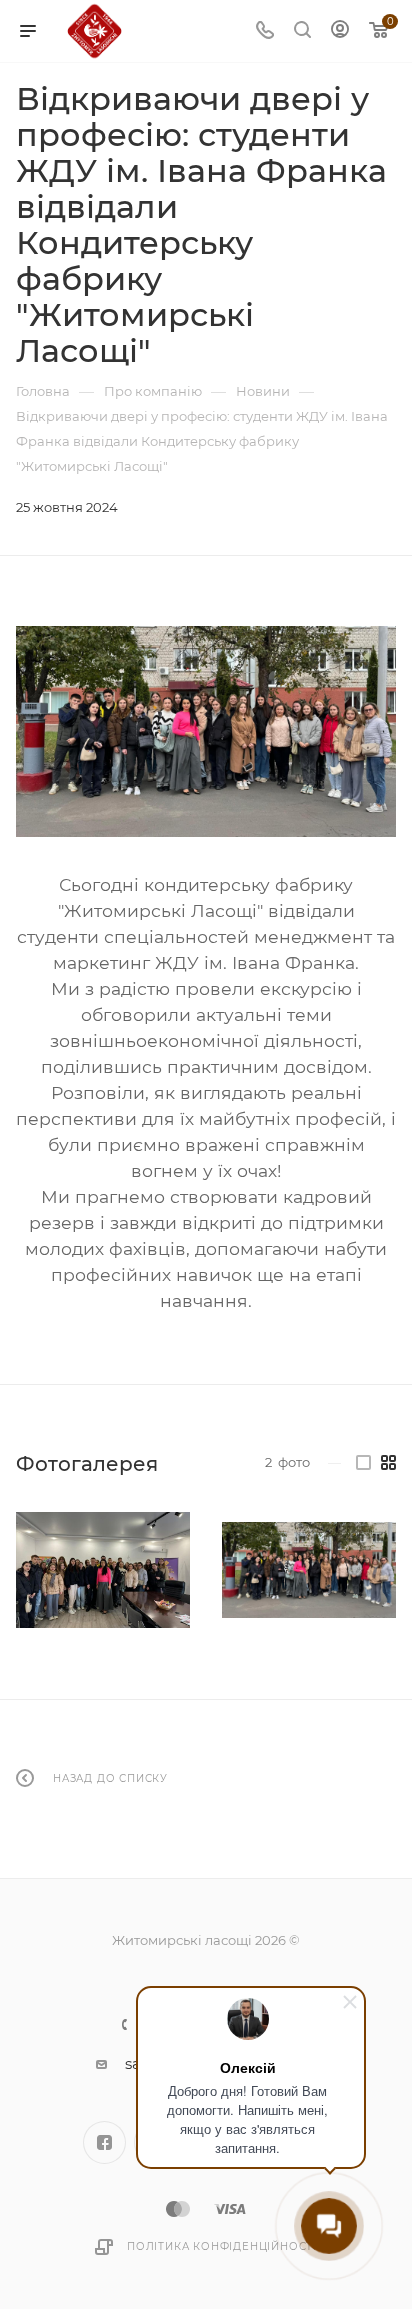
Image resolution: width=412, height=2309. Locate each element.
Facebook (104, 2142)
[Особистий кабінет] (340, 31)
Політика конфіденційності (222, 2246)
